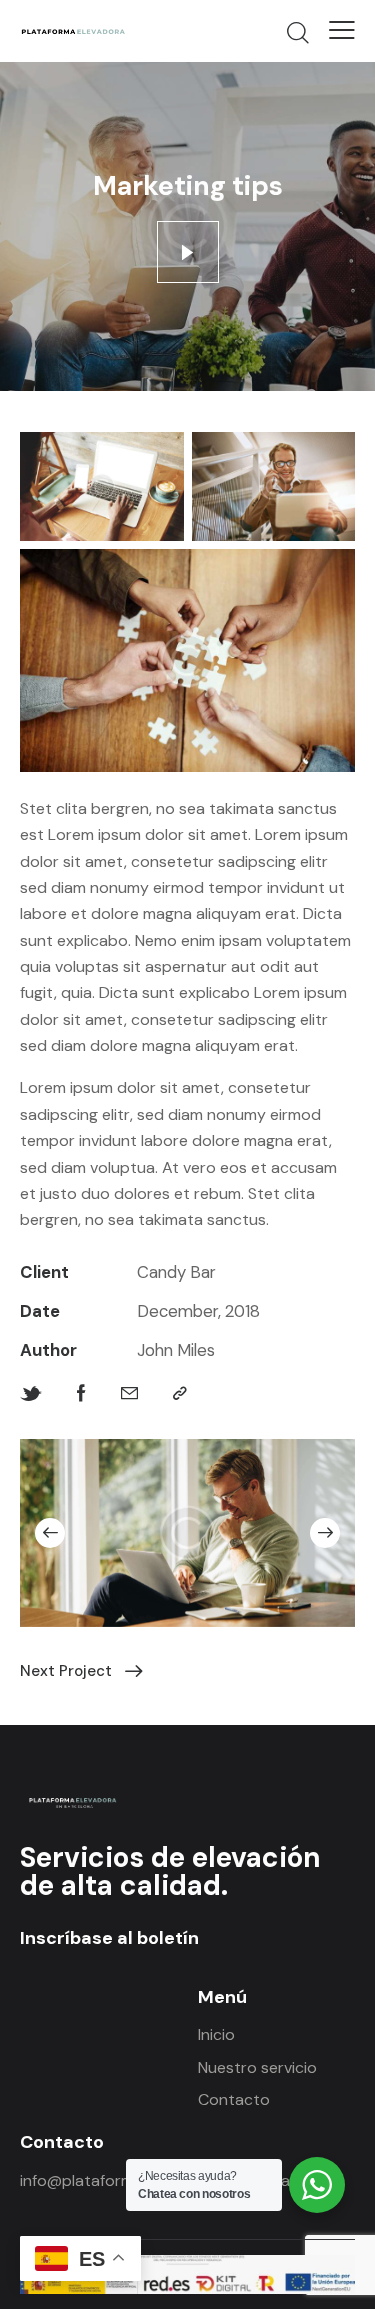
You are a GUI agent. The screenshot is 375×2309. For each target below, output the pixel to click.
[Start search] (297, 32)
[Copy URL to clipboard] (180, 1393)
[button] (50, 1533)
